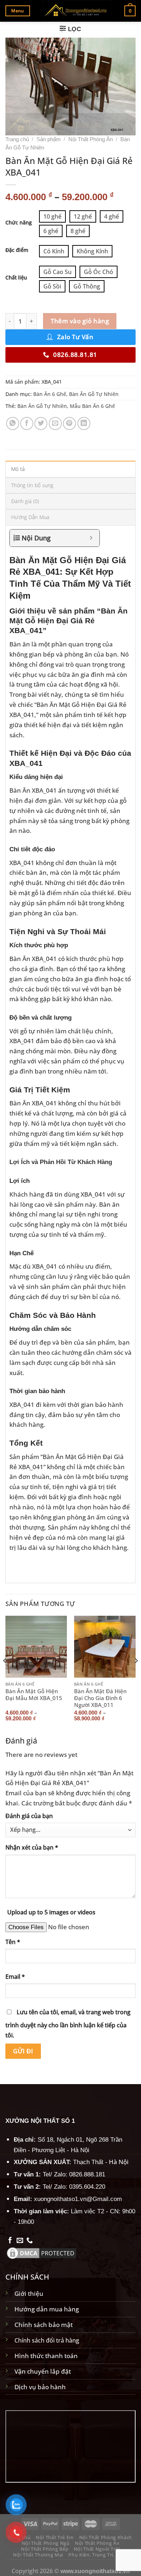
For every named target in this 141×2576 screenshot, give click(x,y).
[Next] (136, 1675)
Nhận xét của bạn (32, 1847)
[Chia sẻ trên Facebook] (27, 423)
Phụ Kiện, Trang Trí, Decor (99, 2555)
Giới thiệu (29, 2293)
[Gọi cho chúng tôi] (30, 2241)
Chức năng (19, 223)
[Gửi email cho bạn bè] (55, 423)
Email (15, 1977)
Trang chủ (17, 139)
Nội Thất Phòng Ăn (91, 139)
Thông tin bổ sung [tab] (32, 485)
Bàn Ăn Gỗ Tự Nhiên (94, 394)
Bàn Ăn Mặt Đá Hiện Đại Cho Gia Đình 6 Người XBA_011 (100, 1698)
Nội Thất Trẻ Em (55, 2537)
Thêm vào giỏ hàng (80, 321)
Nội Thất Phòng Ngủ (46, 2543)
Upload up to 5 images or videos (51, 1912)
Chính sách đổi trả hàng (47, 2340)
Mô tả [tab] (18, 469)
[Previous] (5, 1675)
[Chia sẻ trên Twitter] (41, 423)
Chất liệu (16, 278)
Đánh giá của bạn (29, 1816)
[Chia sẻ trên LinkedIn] (84, 423)
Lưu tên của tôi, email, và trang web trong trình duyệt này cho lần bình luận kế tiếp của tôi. (68, 2024)
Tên (13, 1942)
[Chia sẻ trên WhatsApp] (13, 423)
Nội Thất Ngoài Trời (97, 2549)
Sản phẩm (49, 139)
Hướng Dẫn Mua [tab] (30, 517)
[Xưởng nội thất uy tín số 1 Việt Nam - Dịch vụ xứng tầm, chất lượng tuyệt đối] (77, 11)
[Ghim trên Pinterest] (69, 423)
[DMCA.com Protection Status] (42, 2252)
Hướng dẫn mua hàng (47, 2309)
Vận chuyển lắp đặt (43, 2371)
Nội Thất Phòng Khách (106, 2537)
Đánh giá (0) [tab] (25, 501)
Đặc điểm (17, 250)
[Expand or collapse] (91, 538)
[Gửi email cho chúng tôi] (20, 2241)
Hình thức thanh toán (46, 2356)
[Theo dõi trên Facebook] (10, 2241)
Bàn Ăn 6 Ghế (50, 394)
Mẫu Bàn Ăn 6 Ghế (92, 406)
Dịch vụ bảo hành (40, 2387)
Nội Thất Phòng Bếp (45, 2549)
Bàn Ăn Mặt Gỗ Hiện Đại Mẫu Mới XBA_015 (34, 1695)
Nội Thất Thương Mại (38, 2555)
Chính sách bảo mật (44, 2324)
